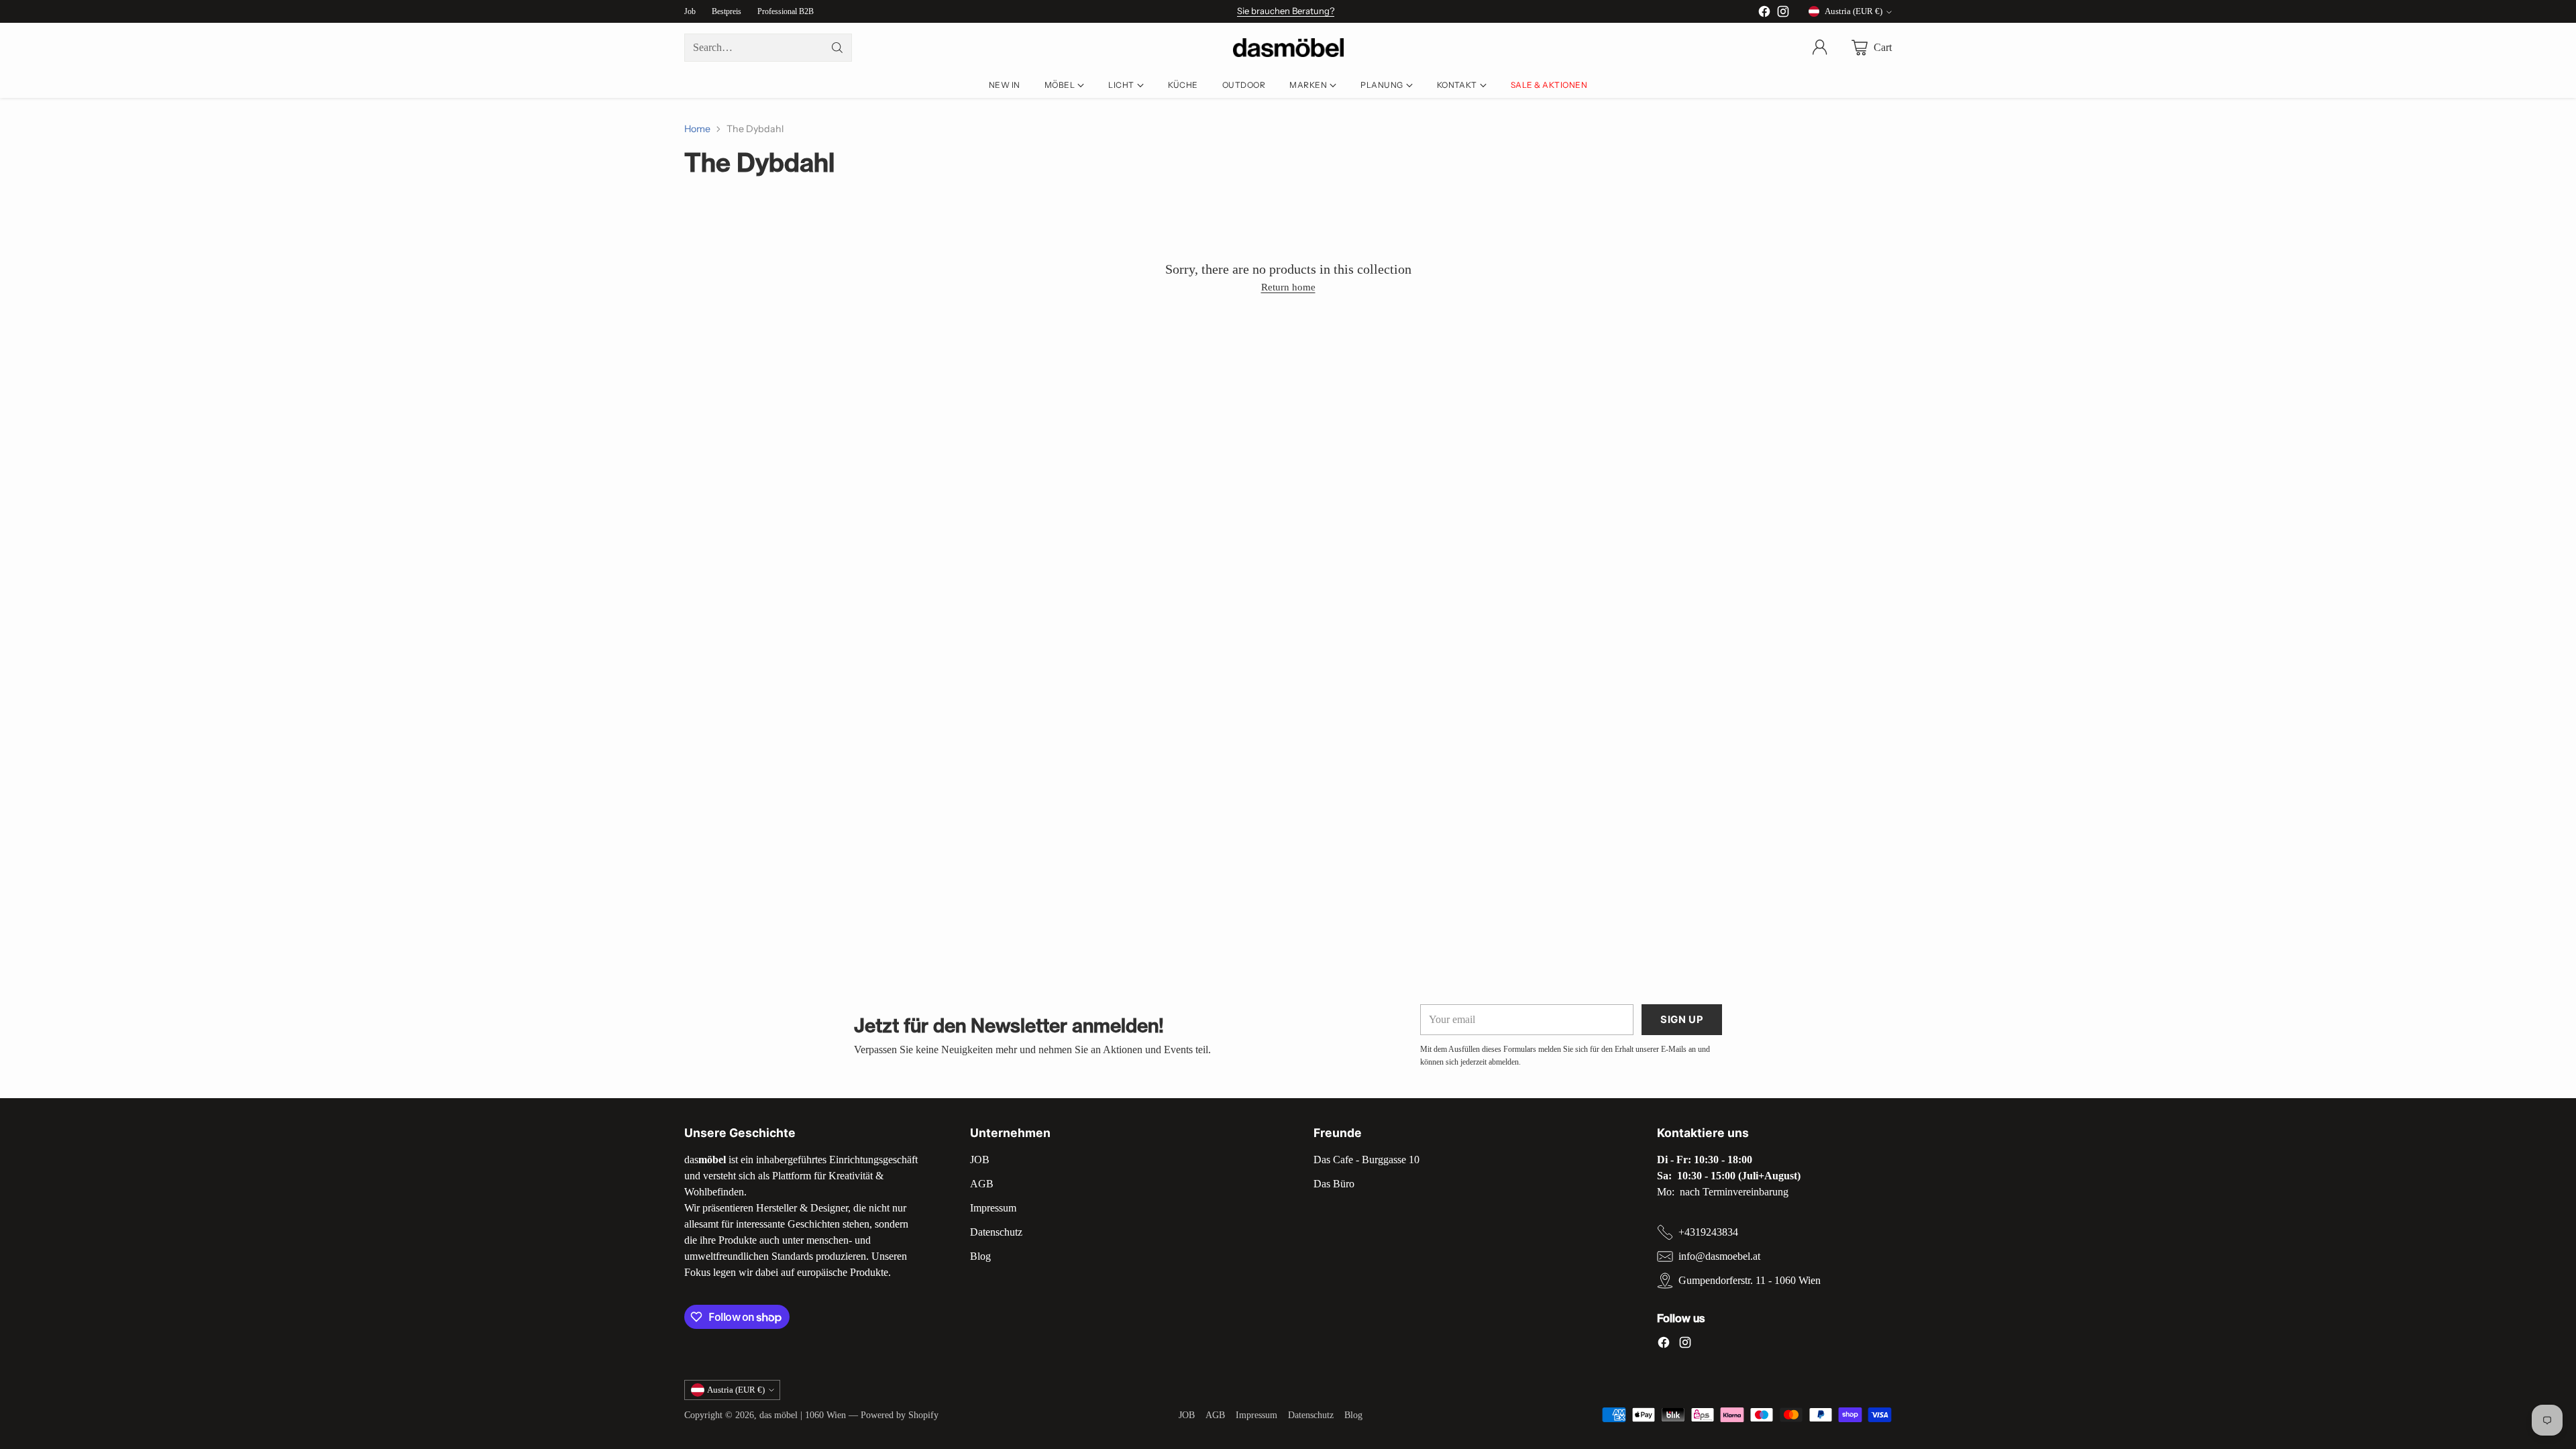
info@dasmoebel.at (1719, 1256)
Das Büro (1334, 1184)
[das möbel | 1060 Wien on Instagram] (1783, 14)
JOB (980, 1160)
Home (697, 129)
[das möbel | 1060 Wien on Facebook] (1764, 14)
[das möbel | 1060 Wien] (1288, 48)
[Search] (837, 48)
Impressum (993, 1208)
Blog (980, 1256)
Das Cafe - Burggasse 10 (1366, 1160)
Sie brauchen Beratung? (1286, 11)
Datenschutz (996, 1232)
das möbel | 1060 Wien (803, 1415)
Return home (1288, 287)
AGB (982, 1184)
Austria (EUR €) (1854, 11)
